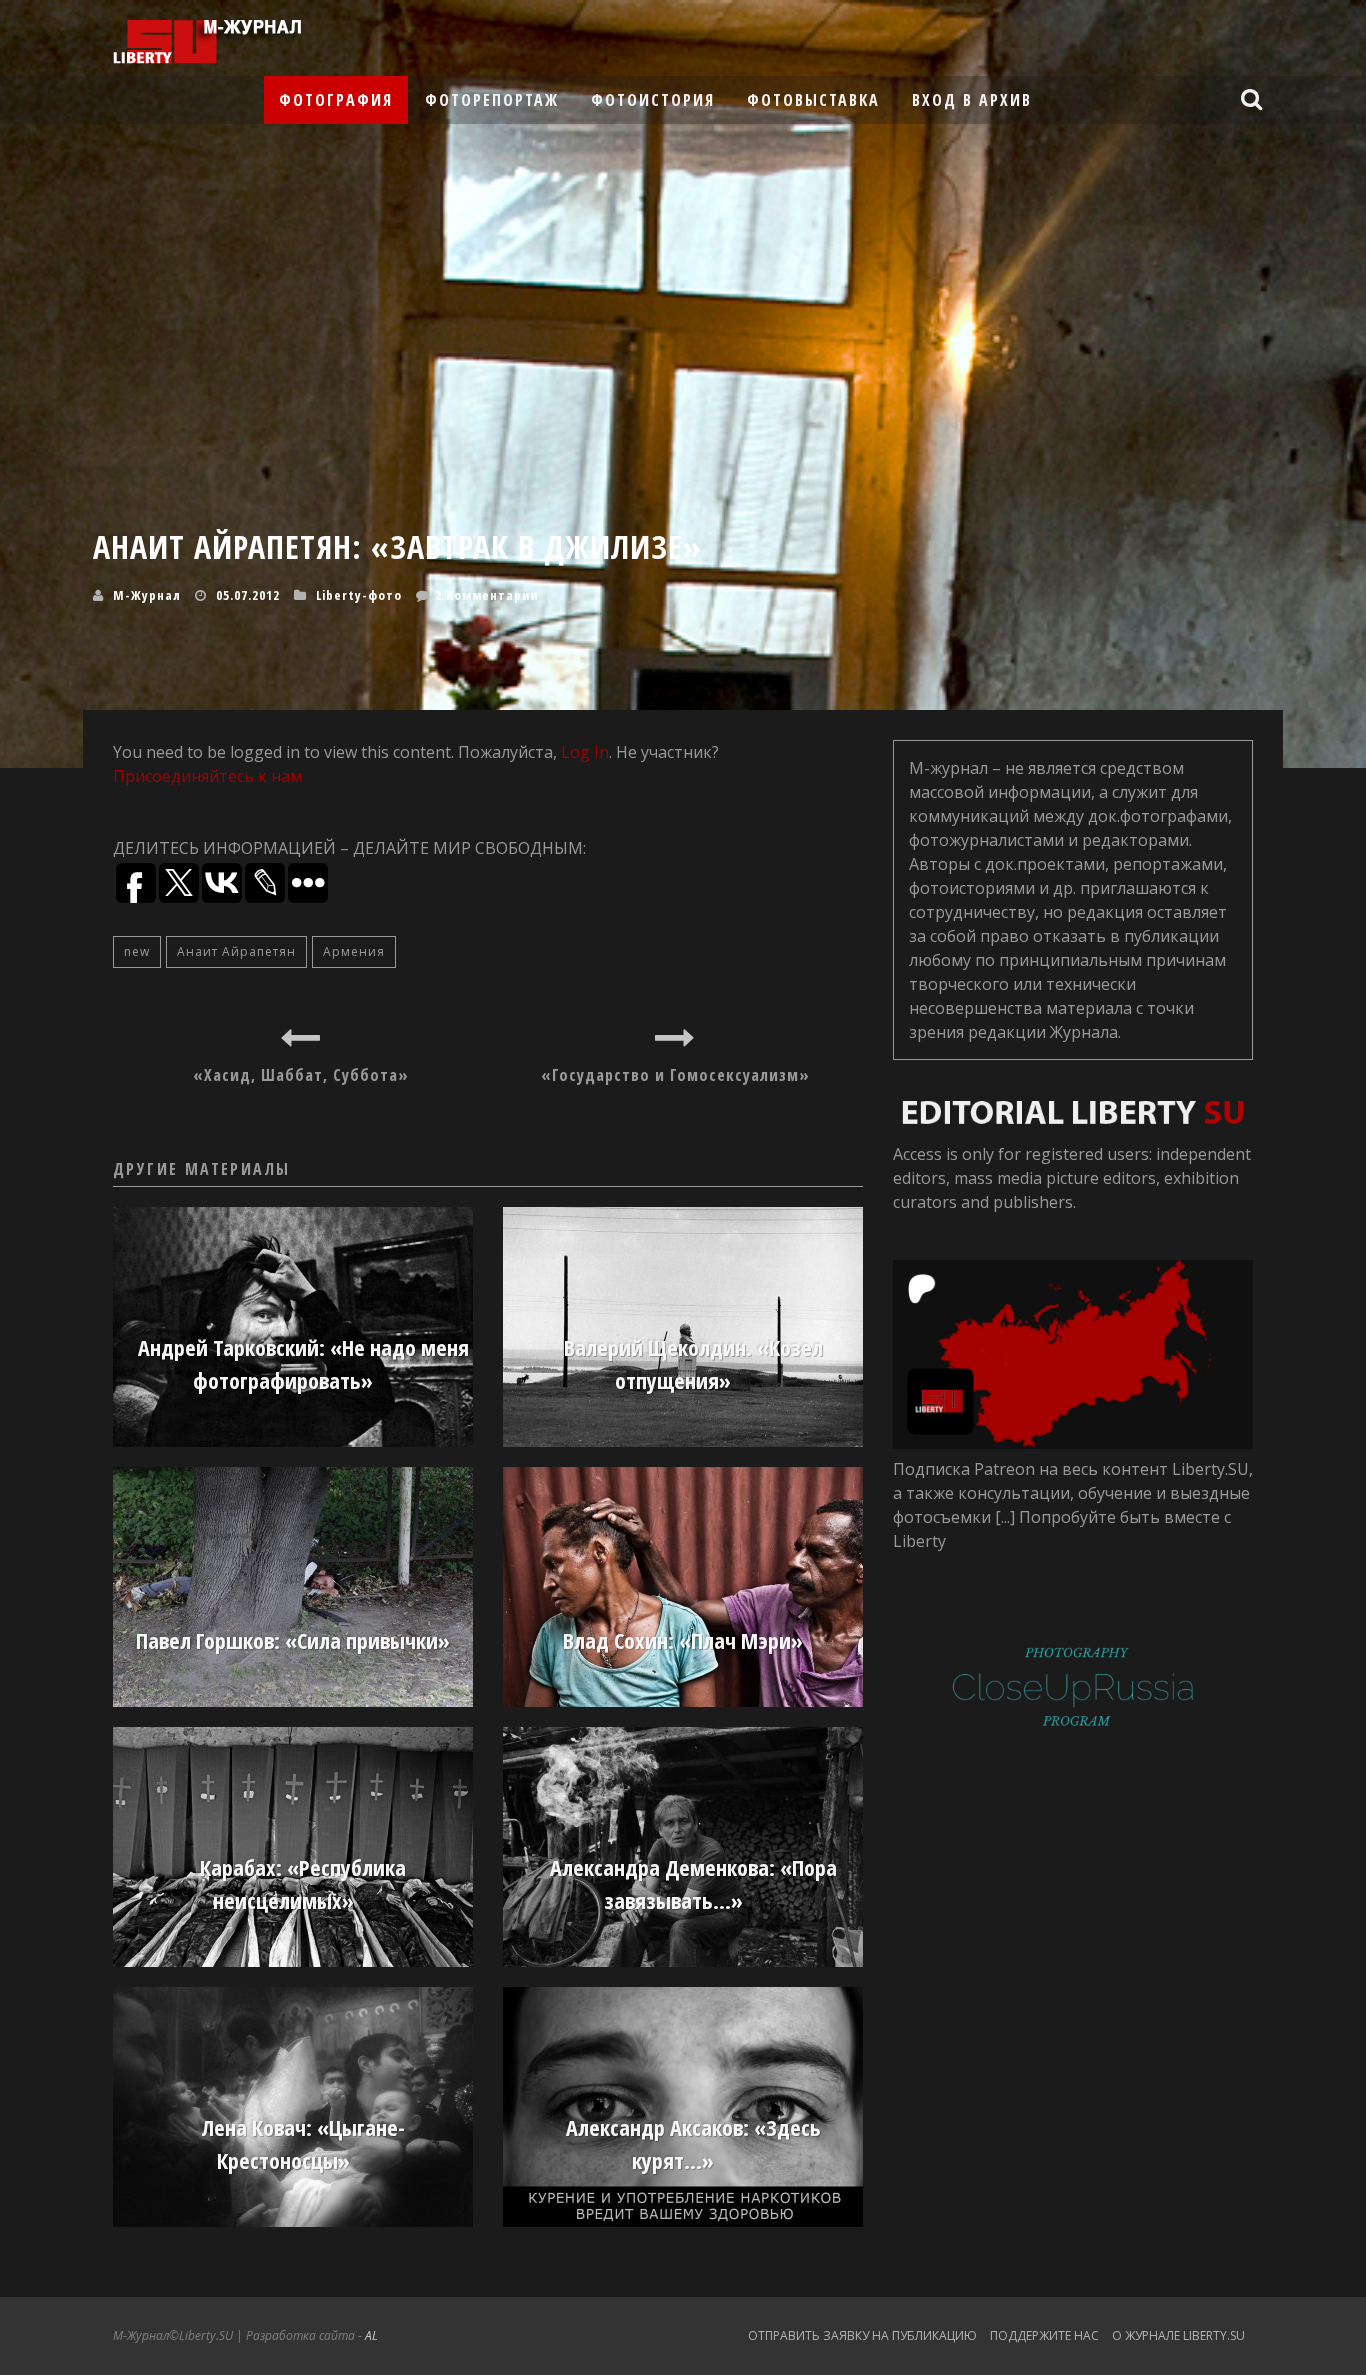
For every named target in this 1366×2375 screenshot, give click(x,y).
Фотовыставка (813, 100)
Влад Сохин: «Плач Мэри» (683, 1640)
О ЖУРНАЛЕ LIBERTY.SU (1178, 2335)
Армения (354, 951)
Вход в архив (972, 100)
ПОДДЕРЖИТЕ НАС (1044, 2335)
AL (371, 2335)
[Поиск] (1254, 99)
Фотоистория (653, 100)
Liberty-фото (359, 595)
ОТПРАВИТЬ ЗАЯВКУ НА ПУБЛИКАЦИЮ (862, 2335)
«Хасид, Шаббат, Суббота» (301, 1075)
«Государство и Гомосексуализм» (675, 1075)
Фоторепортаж (492, 100)
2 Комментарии (486, 595)
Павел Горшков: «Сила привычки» (293, 1640)
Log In (585, 752)
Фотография (336, 100)
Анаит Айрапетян (236, 951)
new (137, 951)
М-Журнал (147, 595)
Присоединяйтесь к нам (207, 776)
